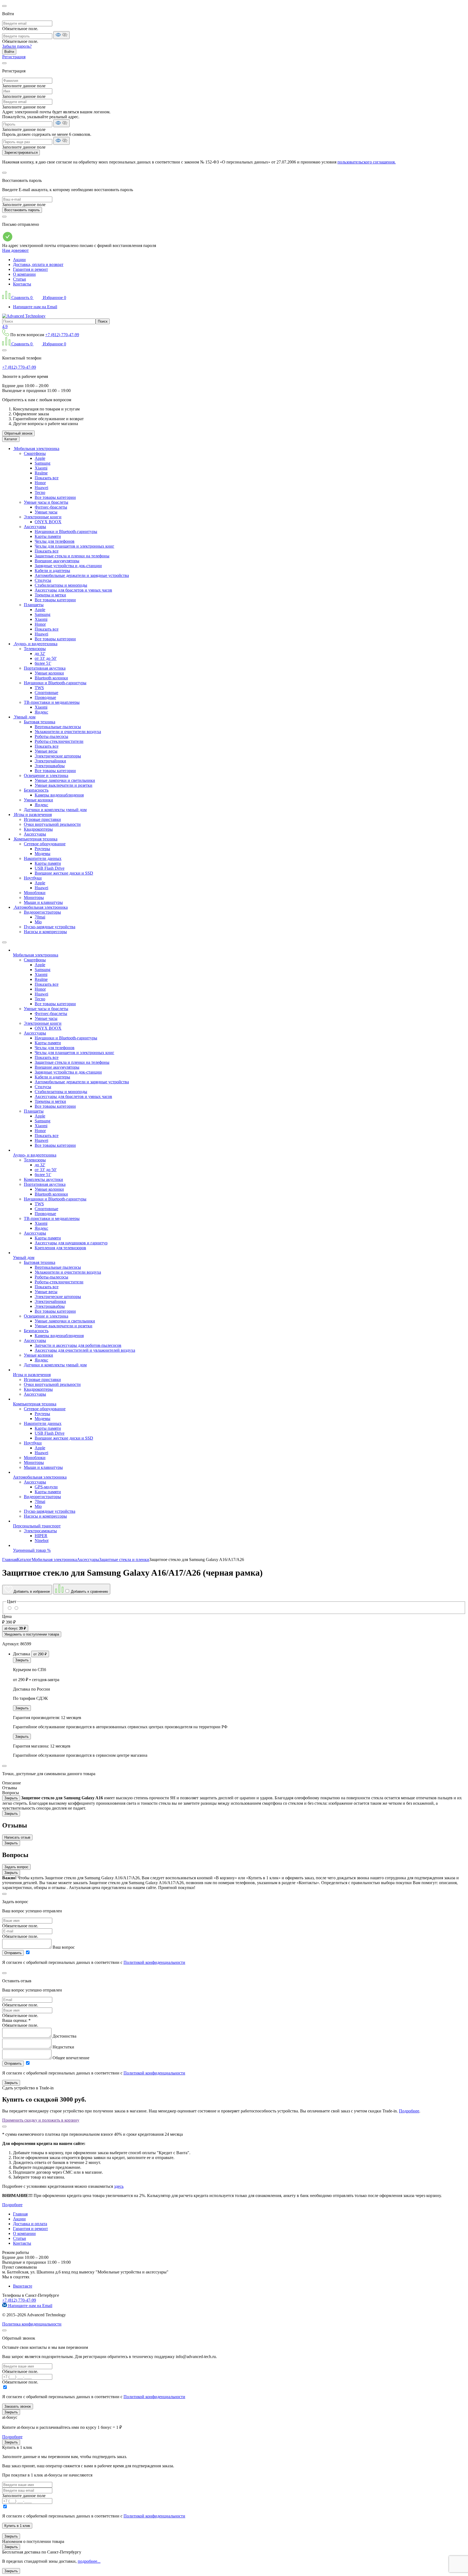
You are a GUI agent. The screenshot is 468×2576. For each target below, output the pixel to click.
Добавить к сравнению (89, 1591)
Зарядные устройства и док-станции (68, 566)
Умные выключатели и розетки (64, 785)
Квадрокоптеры (38, 829)
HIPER (41, 1536)
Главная (20, 2214)
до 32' (40, 653)
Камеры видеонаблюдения (59, 795)
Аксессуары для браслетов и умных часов (73, 590)
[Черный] (10, 1608)
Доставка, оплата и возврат (38, 264)
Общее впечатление (71, 2058)
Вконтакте (23, 2286)
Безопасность (36, 790)
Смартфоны (35, 453)
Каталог (11, 439)
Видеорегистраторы (42, 912)
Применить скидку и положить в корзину (41, 2120)
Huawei (41, 488)
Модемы (43, 854)
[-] (16, 1608)
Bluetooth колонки (51, 678)
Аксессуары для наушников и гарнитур (71, 1243)
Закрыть (22, 1660)
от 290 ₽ (40, 1654)
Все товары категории (55, 497)
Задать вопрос (16, 1867)
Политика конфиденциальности (32, 2324)
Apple (40, 458)
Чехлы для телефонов (55, 541)
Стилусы (43, 580)
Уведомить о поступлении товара (32, 1634)
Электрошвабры (50, 766)
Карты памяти (48, 536)
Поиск (103, 321)
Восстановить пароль (22, 210)
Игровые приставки (42, 819)
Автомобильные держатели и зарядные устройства (82, 575)
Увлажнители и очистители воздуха (68, 732)
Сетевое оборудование (45, 844)
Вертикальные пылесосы (58, 727)
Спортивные (46, 693)
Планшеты (34, 605)
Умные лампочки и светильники (65, 780)
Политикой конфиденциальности (154, 1962)
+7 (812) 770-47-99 (62, 335)
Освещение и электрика (46, 775)
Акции (19, 260)
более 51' (43, 663)
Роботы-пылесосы (51, 736)
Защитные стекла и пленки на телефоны (72, 556)
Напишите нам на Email (35, 307)
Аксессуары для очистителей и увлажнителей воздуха (85, 1350)
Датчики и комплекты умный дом (55, 810)
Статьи (19, 279)
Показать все (47, 478)
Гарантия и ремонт (30, 269)
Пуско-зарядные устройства (50, 927)
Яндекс (41, 712)
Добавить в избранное (31, 1591)
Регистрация (14, 57)
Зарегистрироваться (21, 152)
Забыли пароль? (17, 46)
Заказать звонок (18, 2406)
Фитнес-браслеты (51, 507)
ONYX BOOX (48, 522)
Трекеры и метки (50, 595)
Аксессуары (35, 527)
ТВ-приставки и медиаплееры (52, 702)
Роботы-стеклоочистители (59, 741)
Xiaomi (41, 468)
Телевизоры (35, 649)
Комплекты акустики (43, 1179)
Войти (9, 52)
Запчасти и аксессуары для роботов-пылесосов (78, 1345)
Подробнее (409, 2111)
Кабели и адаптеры (52, 571)
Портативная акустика (45, 668)
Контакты (22, 284)
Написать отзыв (17, 1837)
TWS (39, 688)
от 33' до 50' (46, 658)
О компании (24, 274)
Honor (40, 483)
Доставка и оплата (30, 2224)
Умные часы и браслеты (46, 502)
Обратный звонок (18, 433)
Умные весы (46, 751)
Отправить (13, 1953)
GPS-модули (46, 1487)
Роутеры (42, 849)
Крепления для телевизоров (60, 1248)
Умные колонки (49, 673)
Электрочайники (50, 761)
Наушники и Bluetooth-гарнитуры (66, 531)
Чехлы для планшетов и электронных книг (74, 546)
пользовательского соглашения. (367, 162)
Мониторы (34, 897)
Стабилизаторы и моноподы (61, 585)
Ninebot (42, 1541)
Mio (38, 922)
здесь (119, 2186)
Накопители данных (43, 858)
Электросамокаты (40, 1531)
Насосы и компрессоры (45, 932)
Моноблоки (35, 893)
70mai (40, 917)
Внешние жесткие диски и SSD (64, 873)
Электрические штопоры (58, 756)
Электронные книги (43, 517)
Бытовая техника (40, 722)
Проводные (45, 697)
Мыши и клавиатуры (43, 902)
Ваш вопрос (64, 1947)
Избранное (54, 298)
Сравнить (22, 298)
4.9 (5, 327)
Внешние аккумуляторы (57, 561)
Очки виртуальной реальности (52, 824)
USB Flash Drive (50, 868)
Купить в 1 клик (17, 2526)
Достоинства (64, 2036)
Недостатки (63, 2047)
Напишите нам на (30, 2306)
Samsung (43, 463)
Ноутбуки (33, 878)
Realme (41, 473)
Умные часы (46, 512)
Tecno (40, 492)
